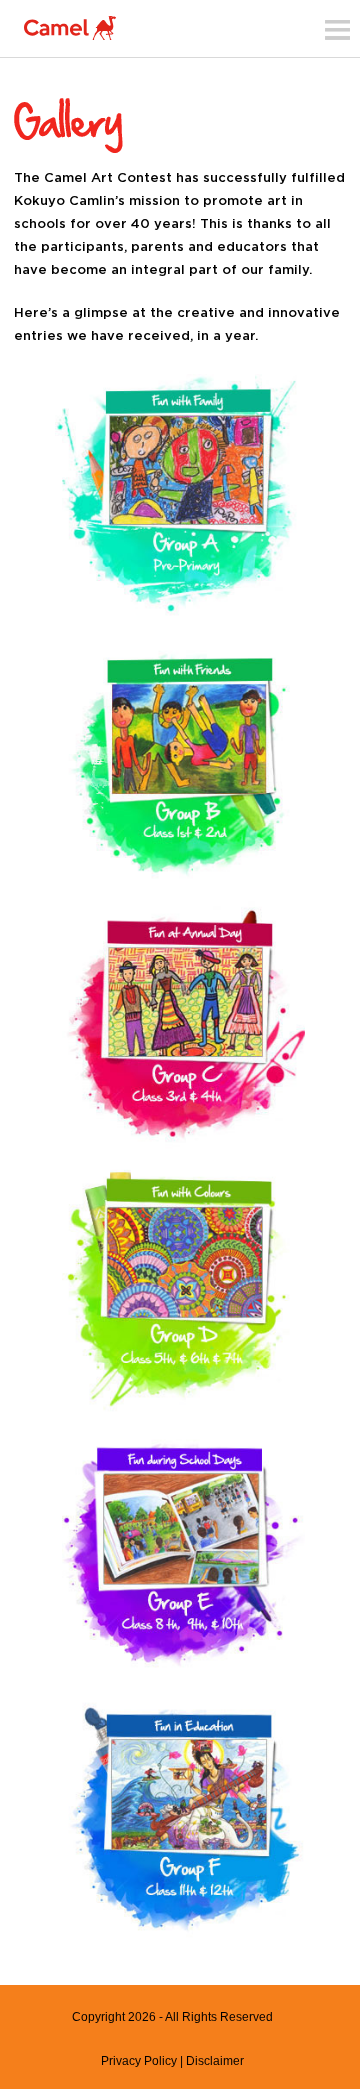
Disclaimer (215, 2061)
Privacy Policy (139, 2061)
